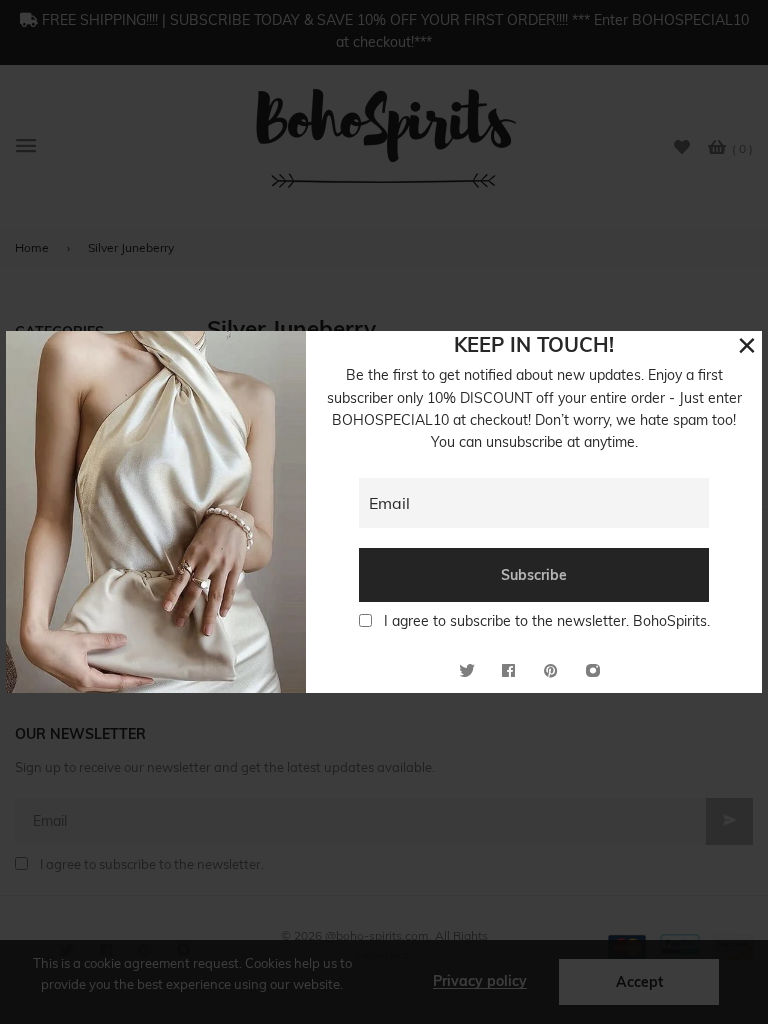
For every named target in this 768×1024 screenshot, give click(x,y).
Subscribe (534, 575)
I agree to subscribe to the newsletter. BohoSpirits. (547, 621)
